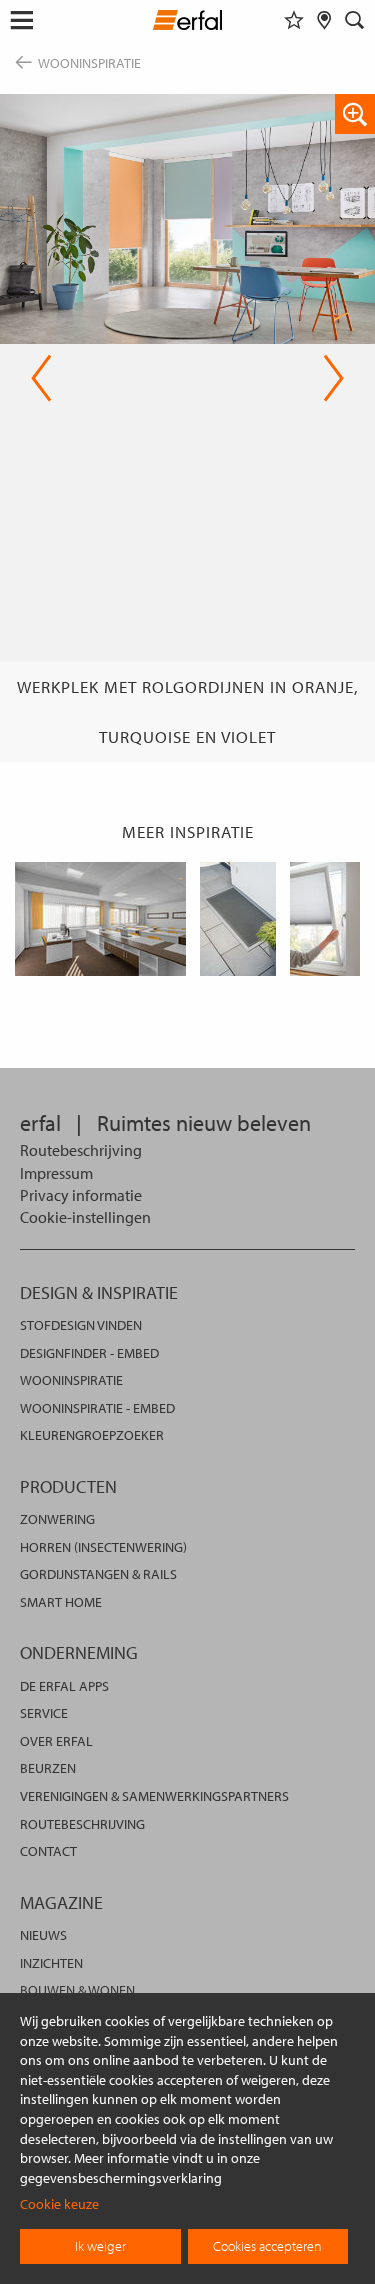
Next (327, 378)
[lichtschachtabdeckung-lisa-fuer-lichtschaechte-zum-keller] (238, 919)
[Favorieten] (294, 20)
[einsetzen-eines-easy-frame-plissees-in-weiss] (326, 919)
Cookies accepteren (267, 2246)
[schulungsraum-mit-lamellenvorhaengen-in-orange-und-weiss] (100, 919)
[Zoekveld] (355, 20)
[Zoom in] (355, 114)
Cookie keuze (59, 2204)
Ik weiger (100, 2246)
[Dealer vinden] (324, 20)
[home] (187, 23)
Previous (41, 378)
